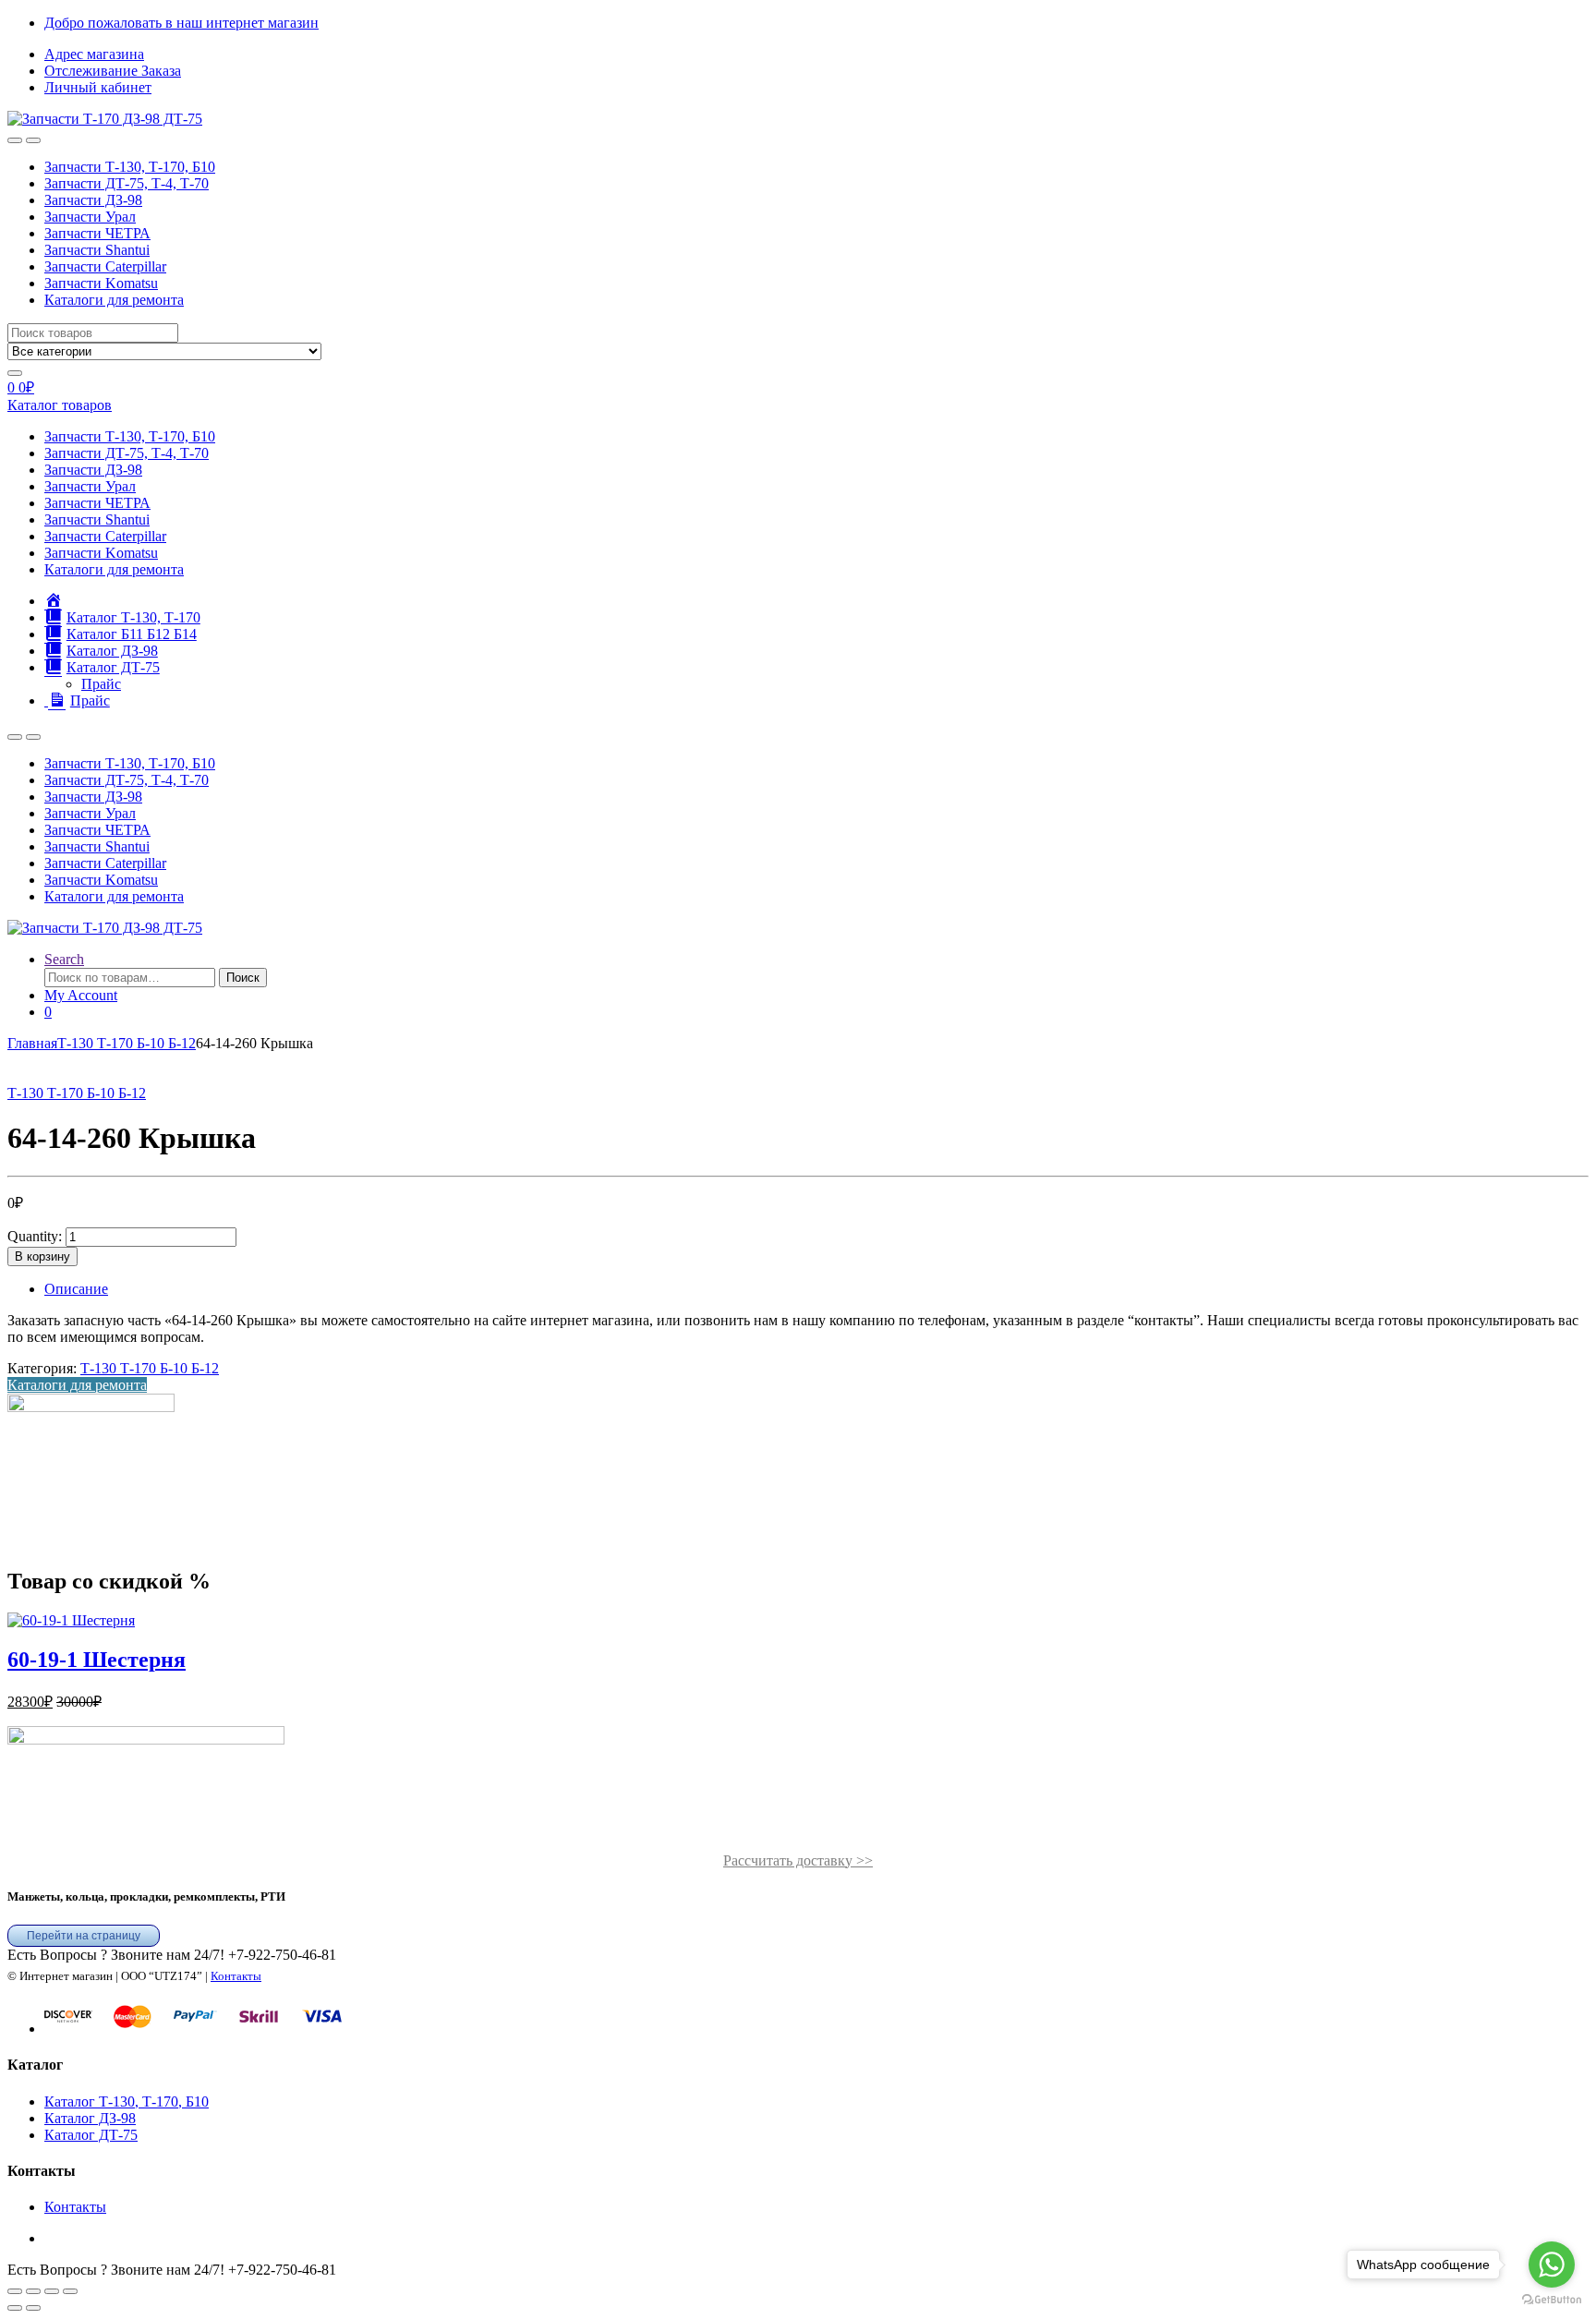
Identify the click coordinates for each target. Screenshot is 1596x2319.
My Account (81, 995)
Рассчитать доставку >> (798, 1860)
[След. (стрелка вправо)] (33, 2308)
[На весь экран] (33, 2291)
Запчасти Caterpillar (105, 266)
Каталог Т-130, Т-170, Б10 (127, 2102)
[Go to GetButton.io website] (1552, 2300)
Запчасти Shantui (97, 250)
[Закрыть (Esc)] (70, 2291)
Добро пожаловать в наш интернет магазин (181, 23)
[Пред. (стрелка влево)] (15, 2308)
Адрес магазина (94, 54)
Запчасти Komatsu (101, 283)
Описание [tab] (76, 1289)
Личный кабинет (98, 87)
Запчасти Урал (90, 217)
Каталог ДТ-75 (91, 2135)
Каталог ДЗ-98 (90, 2118)
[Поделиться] (52, 2291)
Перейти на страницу (84, 1936)
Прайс (101, 684)
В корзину (42, 1256)
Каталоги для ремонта (114, 300)
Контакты (236, 1976)
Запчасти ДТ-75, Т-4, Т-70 (127, 183)
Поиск (243, 978)
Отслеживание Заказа (113, 71)
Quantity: (35, 1236)
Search (64, 959)
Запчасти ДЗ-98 (93, 200)
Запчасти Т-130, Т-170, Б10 (130, 167)
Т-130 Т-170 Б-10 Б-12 (127, 1043)
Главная (32, 1043)
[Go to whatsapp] (1552, 2265)
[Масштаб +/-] (15, 2291)
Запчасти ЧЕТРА (97, 233)
